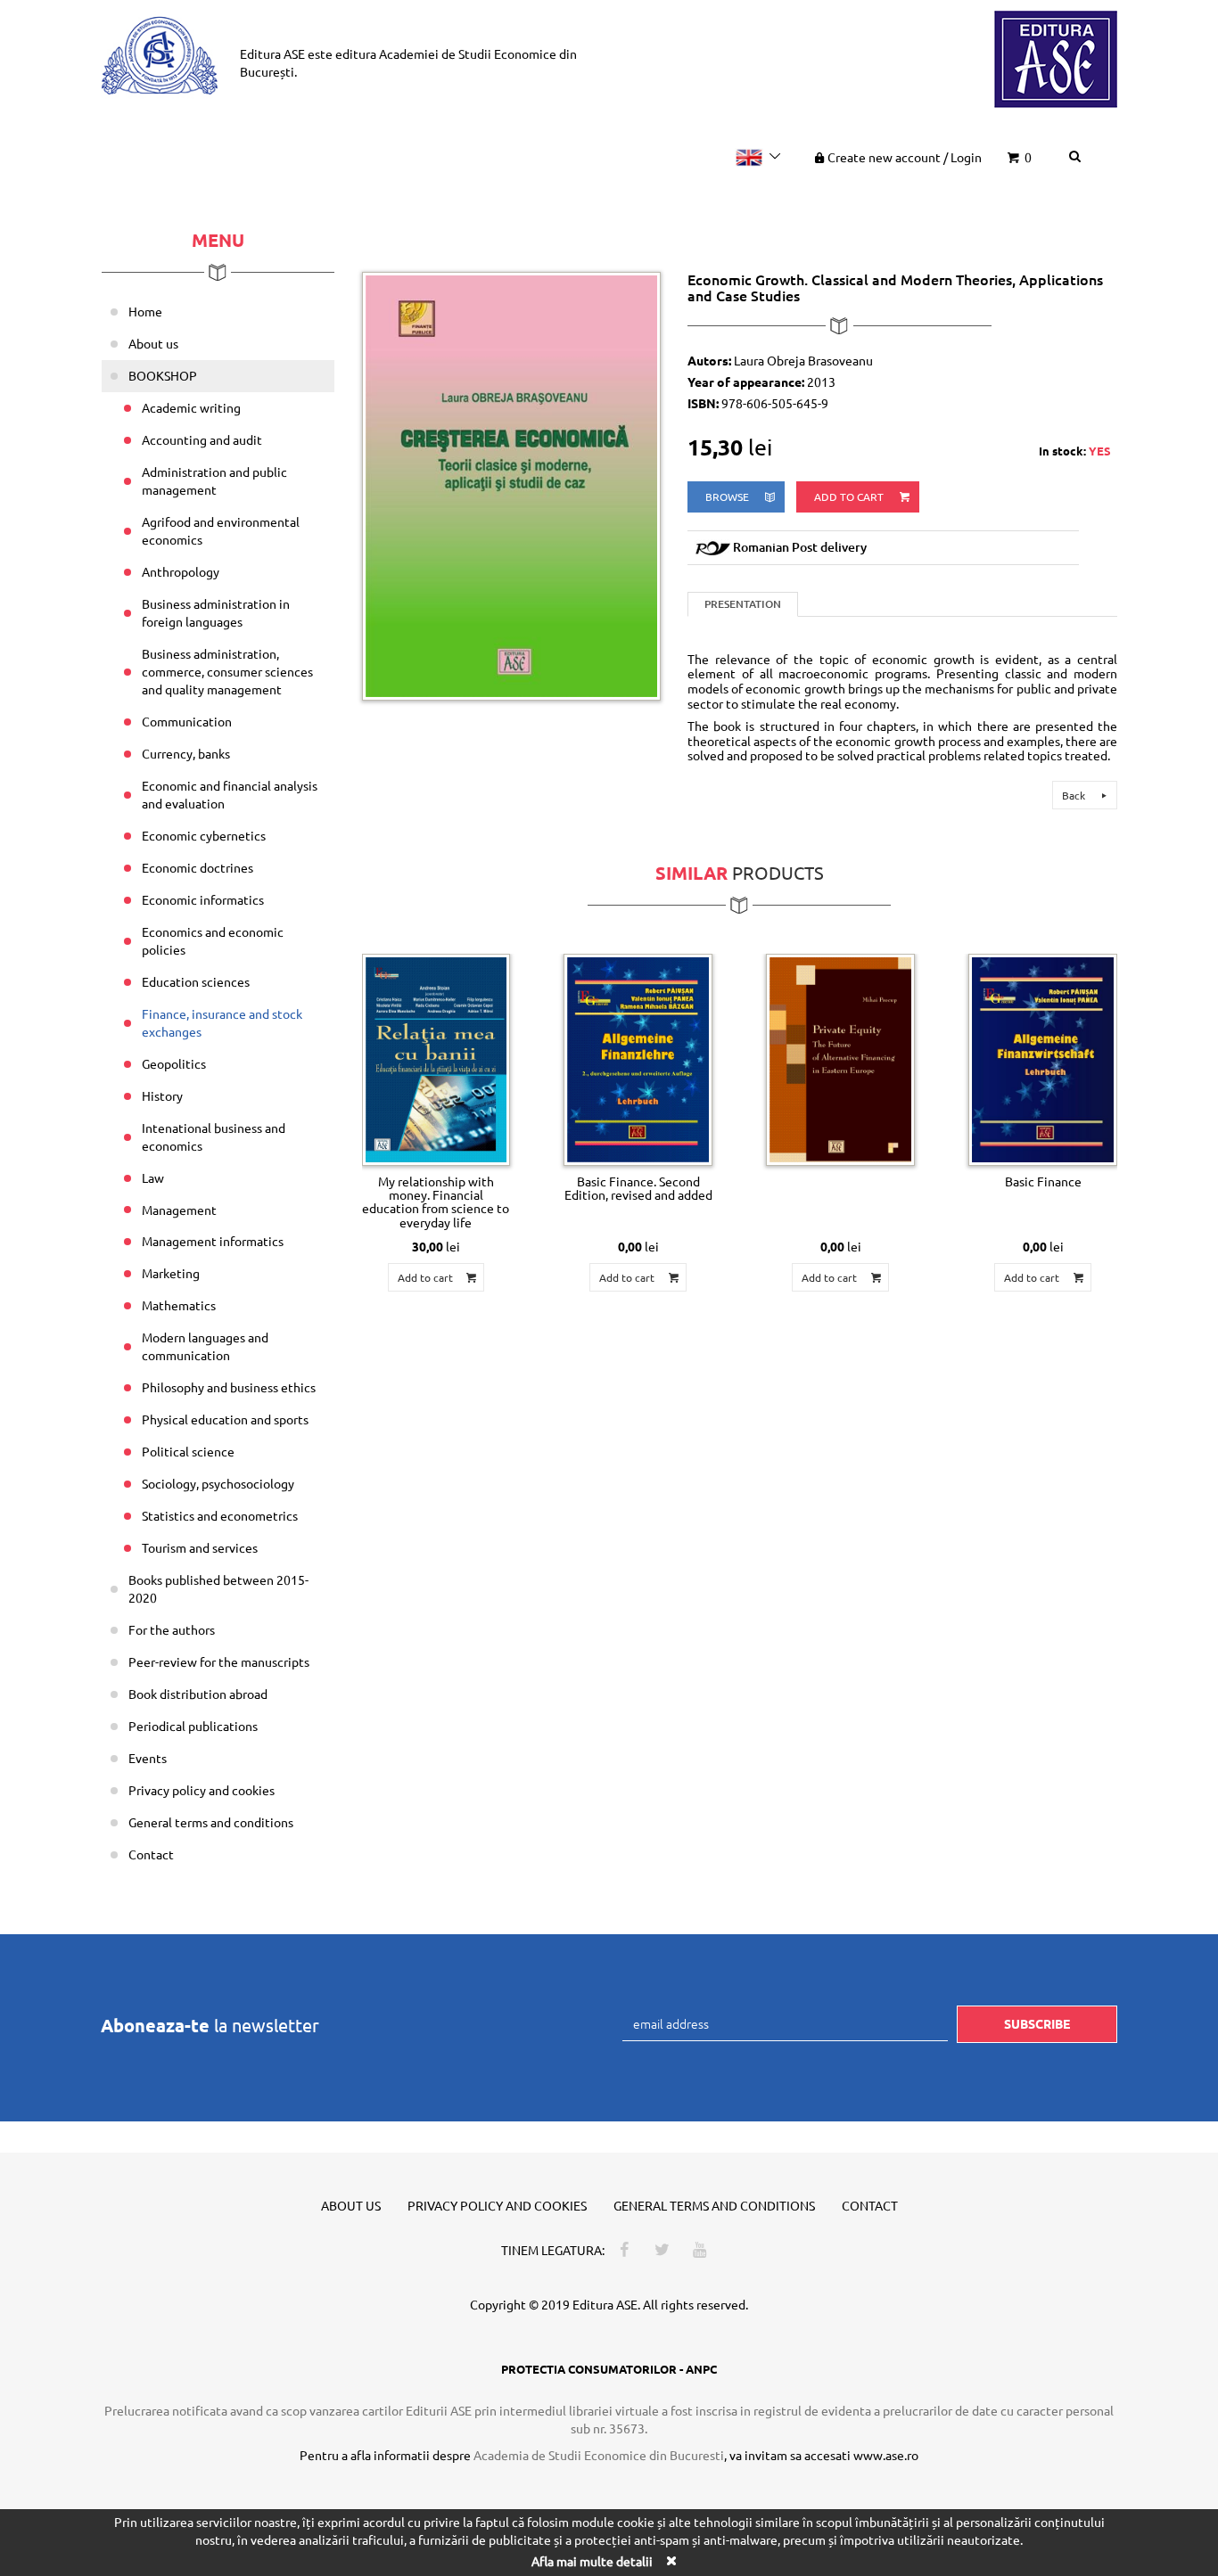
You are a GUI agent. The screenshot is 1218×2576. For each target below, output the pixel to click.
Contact (151, 1854)
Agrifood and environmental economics (221, 530)
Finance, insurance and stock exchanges (222, 1022)
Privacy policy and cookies (202, 1790)
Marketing (171, 1273)
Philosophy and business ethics (229, 1387)
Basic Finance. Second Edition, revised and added (638, 1188)
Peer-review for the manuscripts (219, 1661)
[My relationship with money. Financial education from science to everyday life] (436, 1060)
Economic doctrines (198, 867)
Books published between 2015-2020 (218, 1588)
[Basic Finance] (1043, 1060)
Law (153, 1177)
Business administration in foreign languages (216, 612)
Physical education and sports (225, 1419)
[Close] (671, 2560)
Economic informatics (203, 899)
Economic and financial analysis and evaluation (230, 794)
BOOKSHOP (163, 375)
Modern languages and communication (205, 1346)
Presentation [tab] (743, 604)
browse (728, 496)
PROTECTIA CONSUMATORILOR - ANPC (609, 2369)
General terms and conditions (211, 1822)
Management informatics (213, 1241)
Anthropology (181, 571)
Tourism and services (200, 1547)
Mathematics (179, 1305)
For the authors (172, 1629)
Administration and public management (214, 480)
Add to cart (850, 496)
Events (148, 1758)
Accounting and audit (202, 439)
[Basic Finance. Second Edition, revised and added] (638, 1060)
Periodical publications (193, 1726)
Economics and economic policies (213, 940)
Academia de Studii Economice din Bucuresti (599, 2455)
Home (145, 311)
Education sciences (196, 981)
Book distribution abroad (198, 1694)
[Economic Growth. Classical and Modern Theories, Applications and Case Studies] (512, 484)
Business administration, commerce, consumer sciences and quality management (227, 671)
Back (1075, 795)
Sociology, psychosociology (218, 1483)
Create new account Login (905, 157)
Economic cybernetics (204, 835)
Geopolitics (174, 1063)
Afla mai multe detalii (592, 2561)
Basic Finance (1043, 1181)
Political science (188, 1451)
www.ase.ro (886, 2455)
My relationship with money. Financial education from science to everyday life (436, 1202)
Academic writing (191, 407)
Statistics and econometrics (220, 1515)
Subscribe (1037, 2023)
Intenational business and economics (214, 1136)
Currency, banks (186, 753)
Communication (187, 721)
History (162, 1095)
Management (179, 1210)
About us (153, 343)
